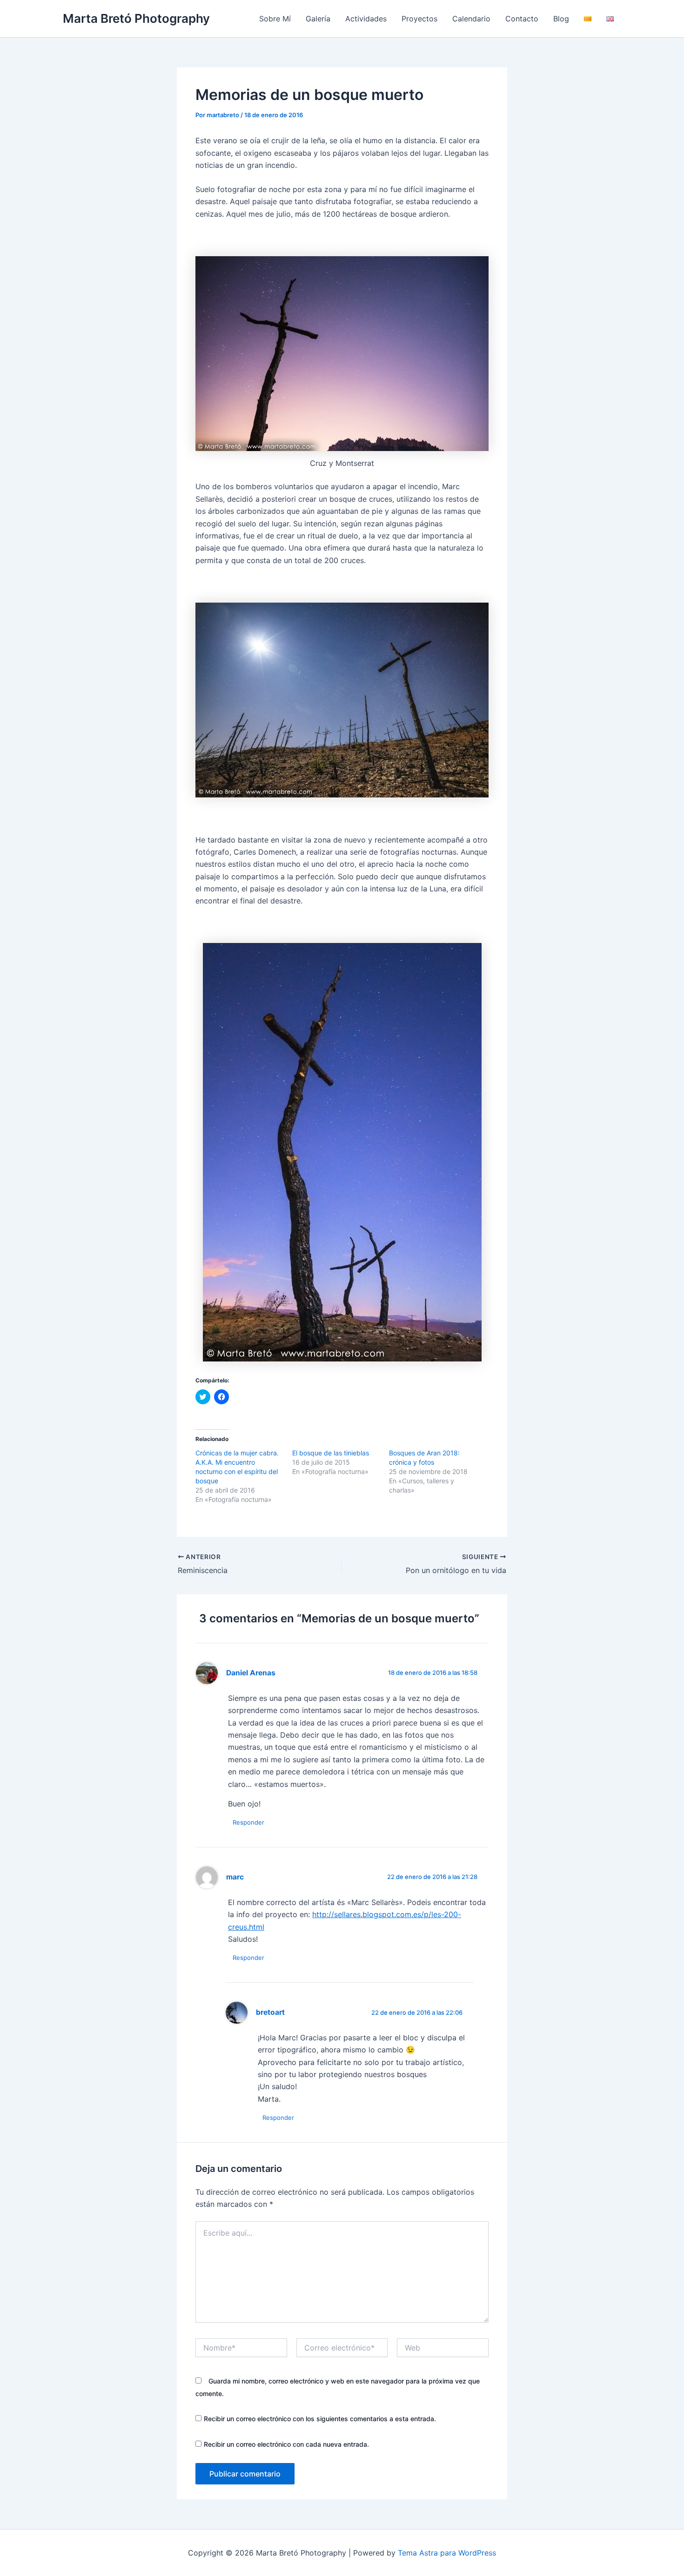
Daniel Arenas (251, 1673)
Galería (318, 19)
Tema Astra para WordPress (447, 2553)
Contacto (522, 19)
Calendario (471, 19)
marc (235, 1877)
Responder (248, 1822)
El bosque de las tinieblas (331, 1453)
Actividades (366, 19)
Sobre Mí (275, 19)
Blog (561, 19)
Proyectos (419, 19)
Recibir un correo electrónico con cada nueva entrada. (286, 2444)
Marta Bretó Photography (136, 18)
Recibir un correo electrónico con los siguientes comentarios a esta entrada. (320, 2419)
